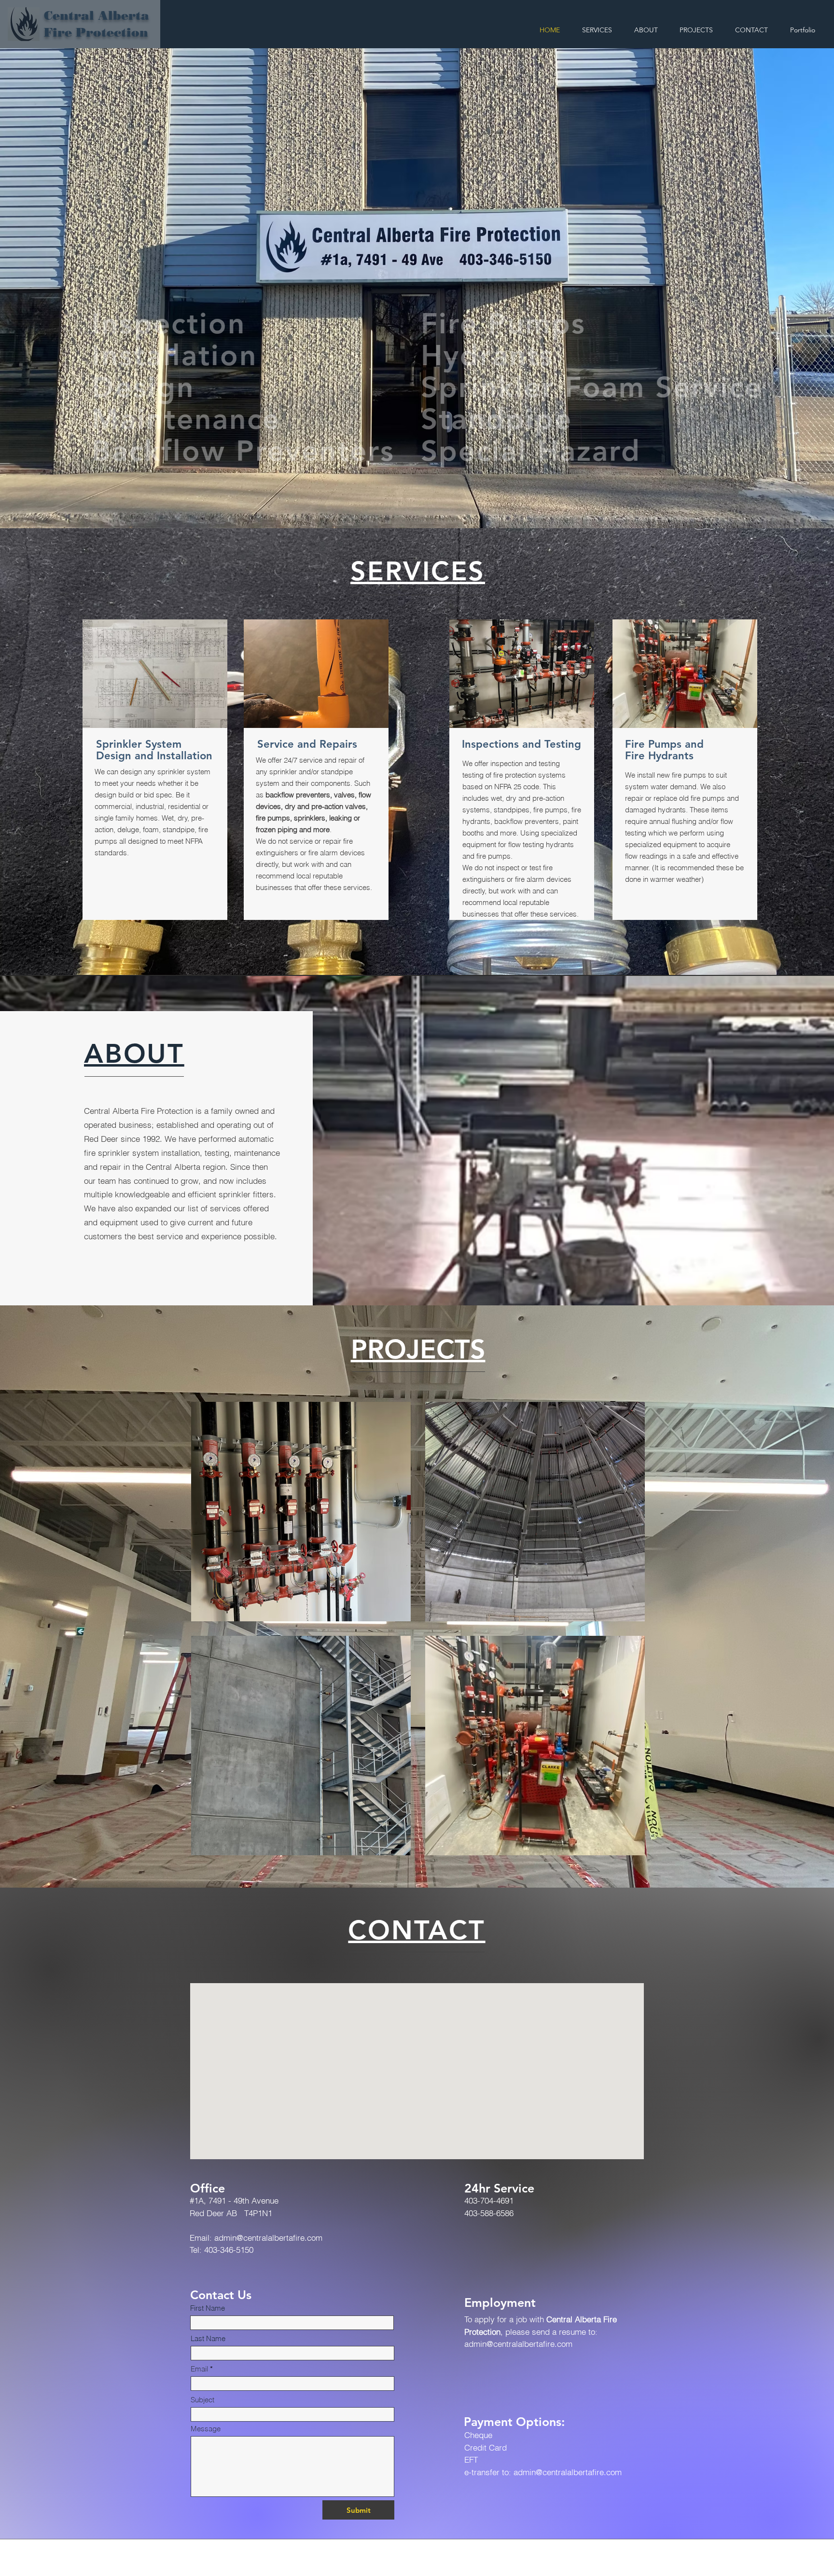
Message (206, 2429)
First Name (208, 2308)
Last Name (208, 2338)
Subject (202, 2400)
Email (199, 2369)
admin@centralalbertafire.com (268, 2238)
